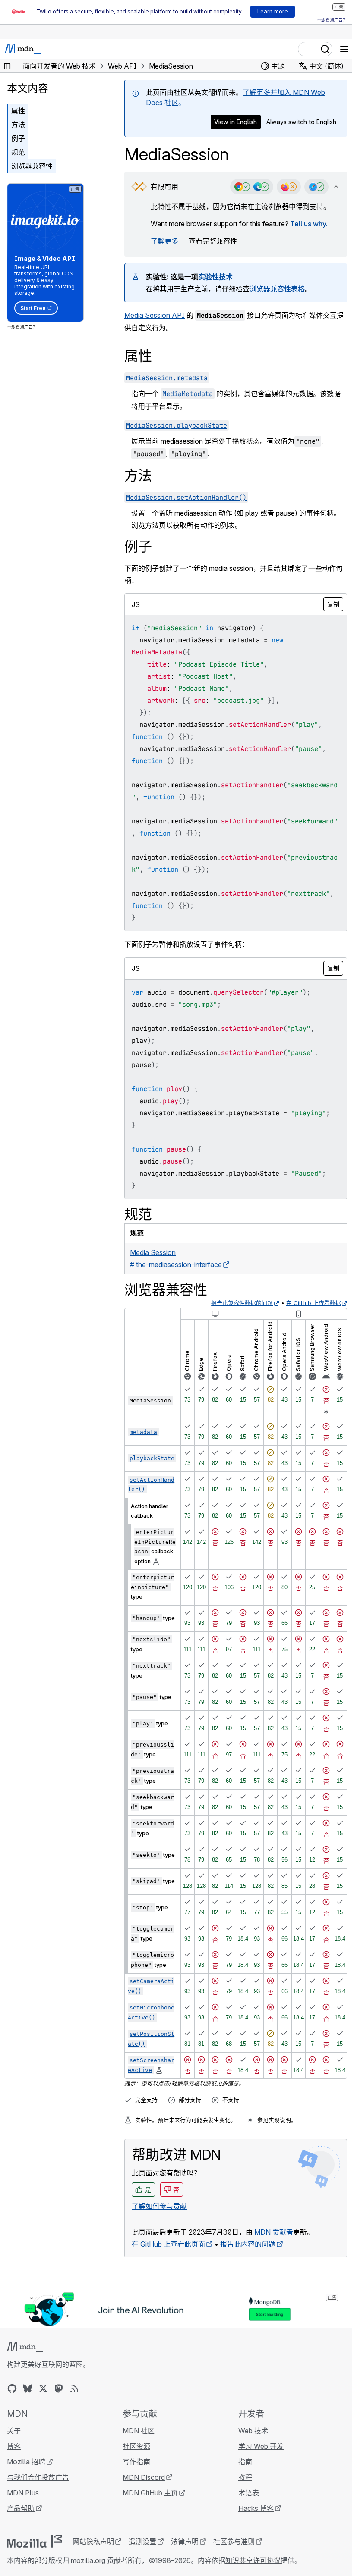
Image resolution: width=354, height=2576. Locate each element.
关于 (14, 2431)
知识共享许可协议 (253, 2560)
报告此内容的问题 (248, 2244)
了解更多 (164, 241)
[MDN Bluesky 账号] (28, 2388)
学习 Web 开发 (261, 2446)
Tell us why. (309, 224)
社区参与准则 (234, 2542)
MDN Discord (144, 2477)
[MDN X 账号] (43, 2388)
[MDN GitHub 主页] (12, 2388)
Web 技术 (253, 2431)
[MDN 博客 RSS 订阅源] (74, 2388)
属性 (18, 111)
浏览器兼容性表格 (277, 289)
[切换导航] (344, 49)
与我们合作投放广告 (38, 2477)
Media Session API (155, 315)
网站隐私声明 (93, 2542)
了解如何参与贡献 (159, 2206)
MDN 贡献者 (274, 2232)
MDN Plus (23, 2493)
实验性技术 (215, 277)
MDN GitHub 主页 (150, 2493)
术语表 (249, 2493)
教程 (245, 2477)
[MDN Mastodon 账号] (59, 2388)
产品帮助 (21, 2508)
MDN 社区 (139, 2431)
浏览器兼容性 (32, 166)
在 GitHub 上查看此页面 (168, 2244)
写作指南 (136, 2462)
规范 (18, 152)
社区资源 (136, 2446)
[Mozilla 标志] (35, 2541)
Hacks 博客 (256, 2508)
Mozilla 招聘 (26, 2462)
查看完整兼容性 (213, 241)
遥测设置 (142, 2542)
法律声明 (185, 2542)
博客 (14, 2446)
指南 (245, 2462)
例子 (18, 138)
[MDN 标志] (25, 2347)
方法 (18, 125)
